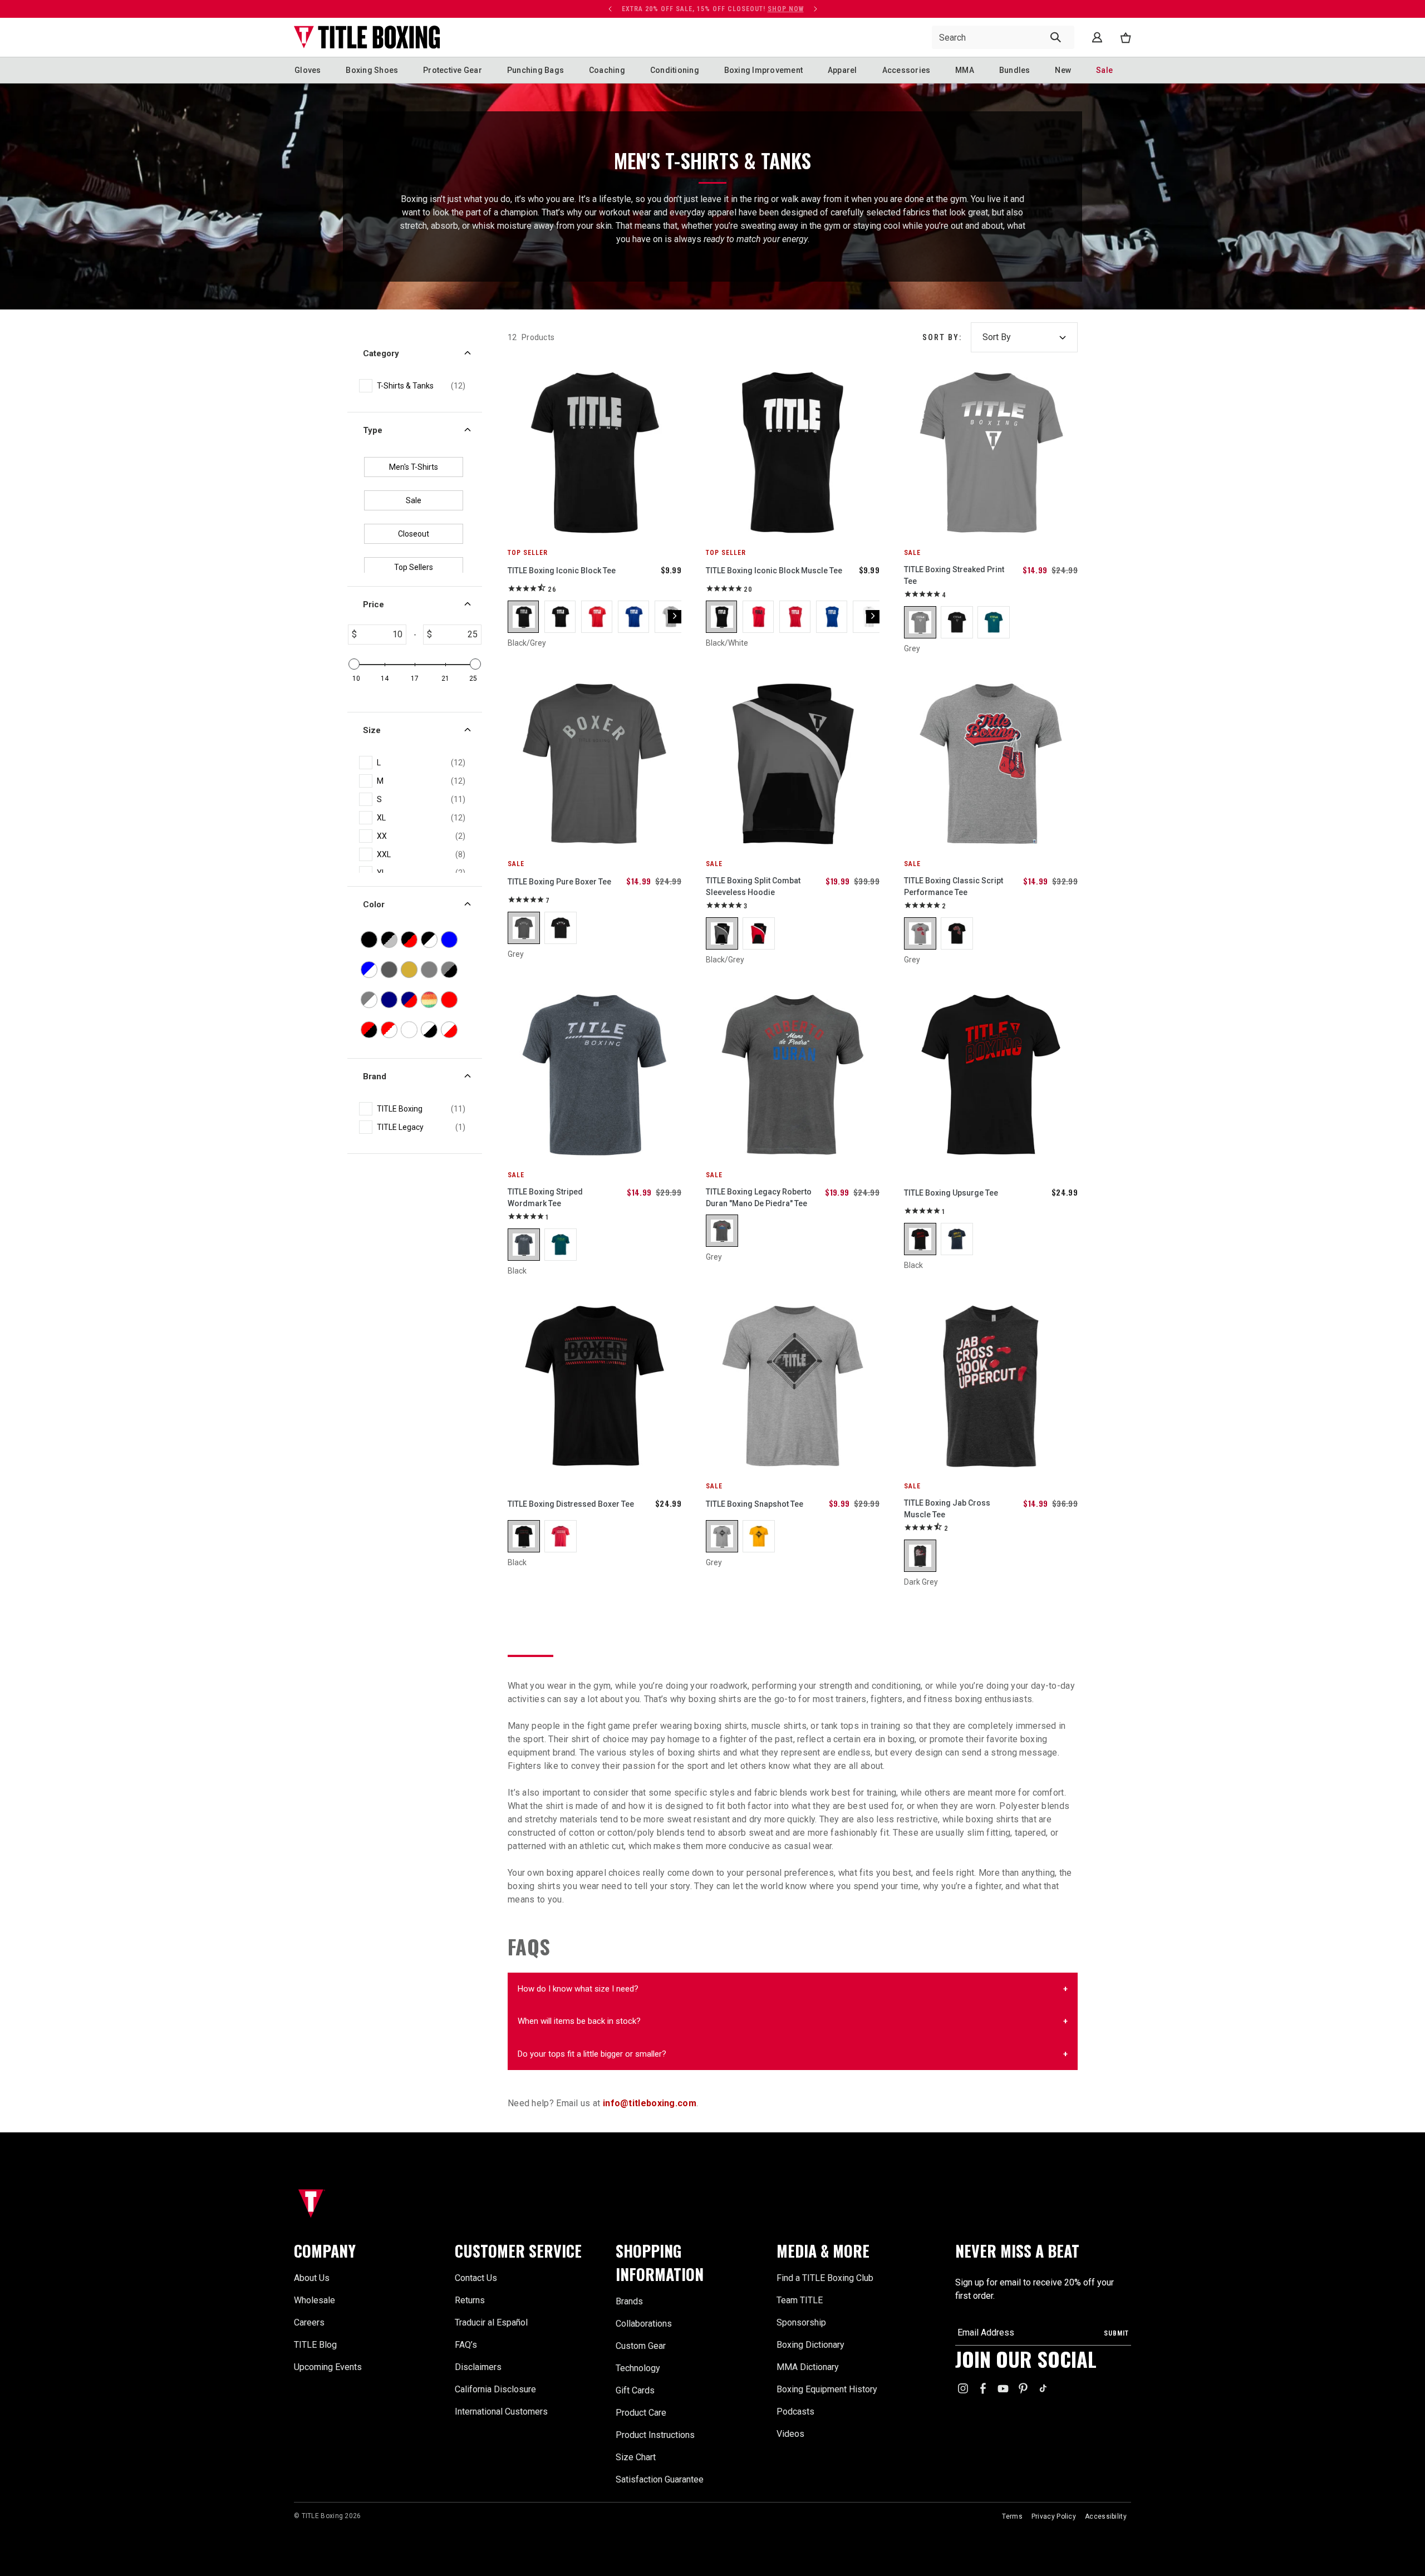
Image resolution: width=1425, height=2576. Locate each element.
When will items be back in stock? (579, 2021)
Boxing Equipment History (827, 2389)
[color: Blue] (994, 622)
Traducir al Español (491, 2322)
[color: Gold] (759, 1536)
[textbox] (381, 635)
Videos (790, 2434)
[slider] (354, 664)
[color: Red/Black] (759, 617)
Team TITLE (800, 2300)
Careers (309, 2322)
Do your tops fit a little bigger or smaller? (592, 2054)
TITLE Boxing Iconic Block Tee (562, 571)
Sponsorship (801, 2322)
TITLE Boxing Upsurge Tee (951, 1193)
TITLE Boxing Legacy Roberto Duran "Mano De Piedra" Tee (759, 1198)
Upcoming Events (328, 2367)
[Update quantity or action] (610, 9)
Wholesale (315, 2300)
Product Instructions (655, 2435)
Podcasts (795, 2412)
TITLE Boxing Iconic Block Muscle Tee (774, 571)
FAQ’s (466, 2345)
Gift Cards (635, 2390)
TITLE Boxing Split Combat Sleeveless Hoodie (753, 886)
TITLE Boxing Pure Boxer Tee (559, 882)
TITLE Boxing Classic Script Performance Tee (954, 886)
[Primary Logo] (367, 37)
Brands (629, 2301)
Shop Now (559, 9)
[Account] (1097, 37)
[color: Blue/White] (634, 617)
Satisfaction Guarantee (660, 2479)
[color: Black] (957, 622)
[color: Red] (561, 1536)
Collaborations (644, 2324)
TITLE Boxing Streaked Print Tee (954, 575)
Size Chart (636, 2457)
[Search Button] (1056, 37)
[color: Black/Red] (759, 933)
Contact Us (476, 2278)
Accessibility (1106, 2516)
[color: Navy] (957, 1239)
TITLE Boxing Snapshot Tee (755, 1504)
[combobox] (1003, 37)
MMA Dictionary (808, 2367)
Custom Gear (641, 2346)
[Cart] (1126, 38)
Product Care (641, 2413)
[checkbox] (421, 386)
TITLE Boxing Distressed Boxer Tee (571, 1504)
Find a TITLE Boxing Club (825, 2278)
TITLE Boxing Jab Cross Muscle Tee (947, 1509)
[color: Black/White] (561, 617)
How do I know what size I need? (578, 1989)
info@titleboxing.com (650, 2103)
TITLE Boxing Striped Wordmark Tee (545, 1198)
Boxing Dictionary (810, 2345)
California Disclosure (495, 2389)
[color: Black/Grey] (524, 617)
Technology (638, 2368)
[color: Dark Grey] (920, 1556)
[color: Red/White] (597, 617)
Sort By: (942, 337)
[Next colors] (675, 617)
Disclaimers (478, 2367)
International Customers (501, 2412)
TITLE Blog (315, 2345)
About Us (312, 2278)
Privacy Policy (1054, 2516)
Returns (470, 2300)
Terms (1012, 2516)
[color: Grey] (920, 622)
